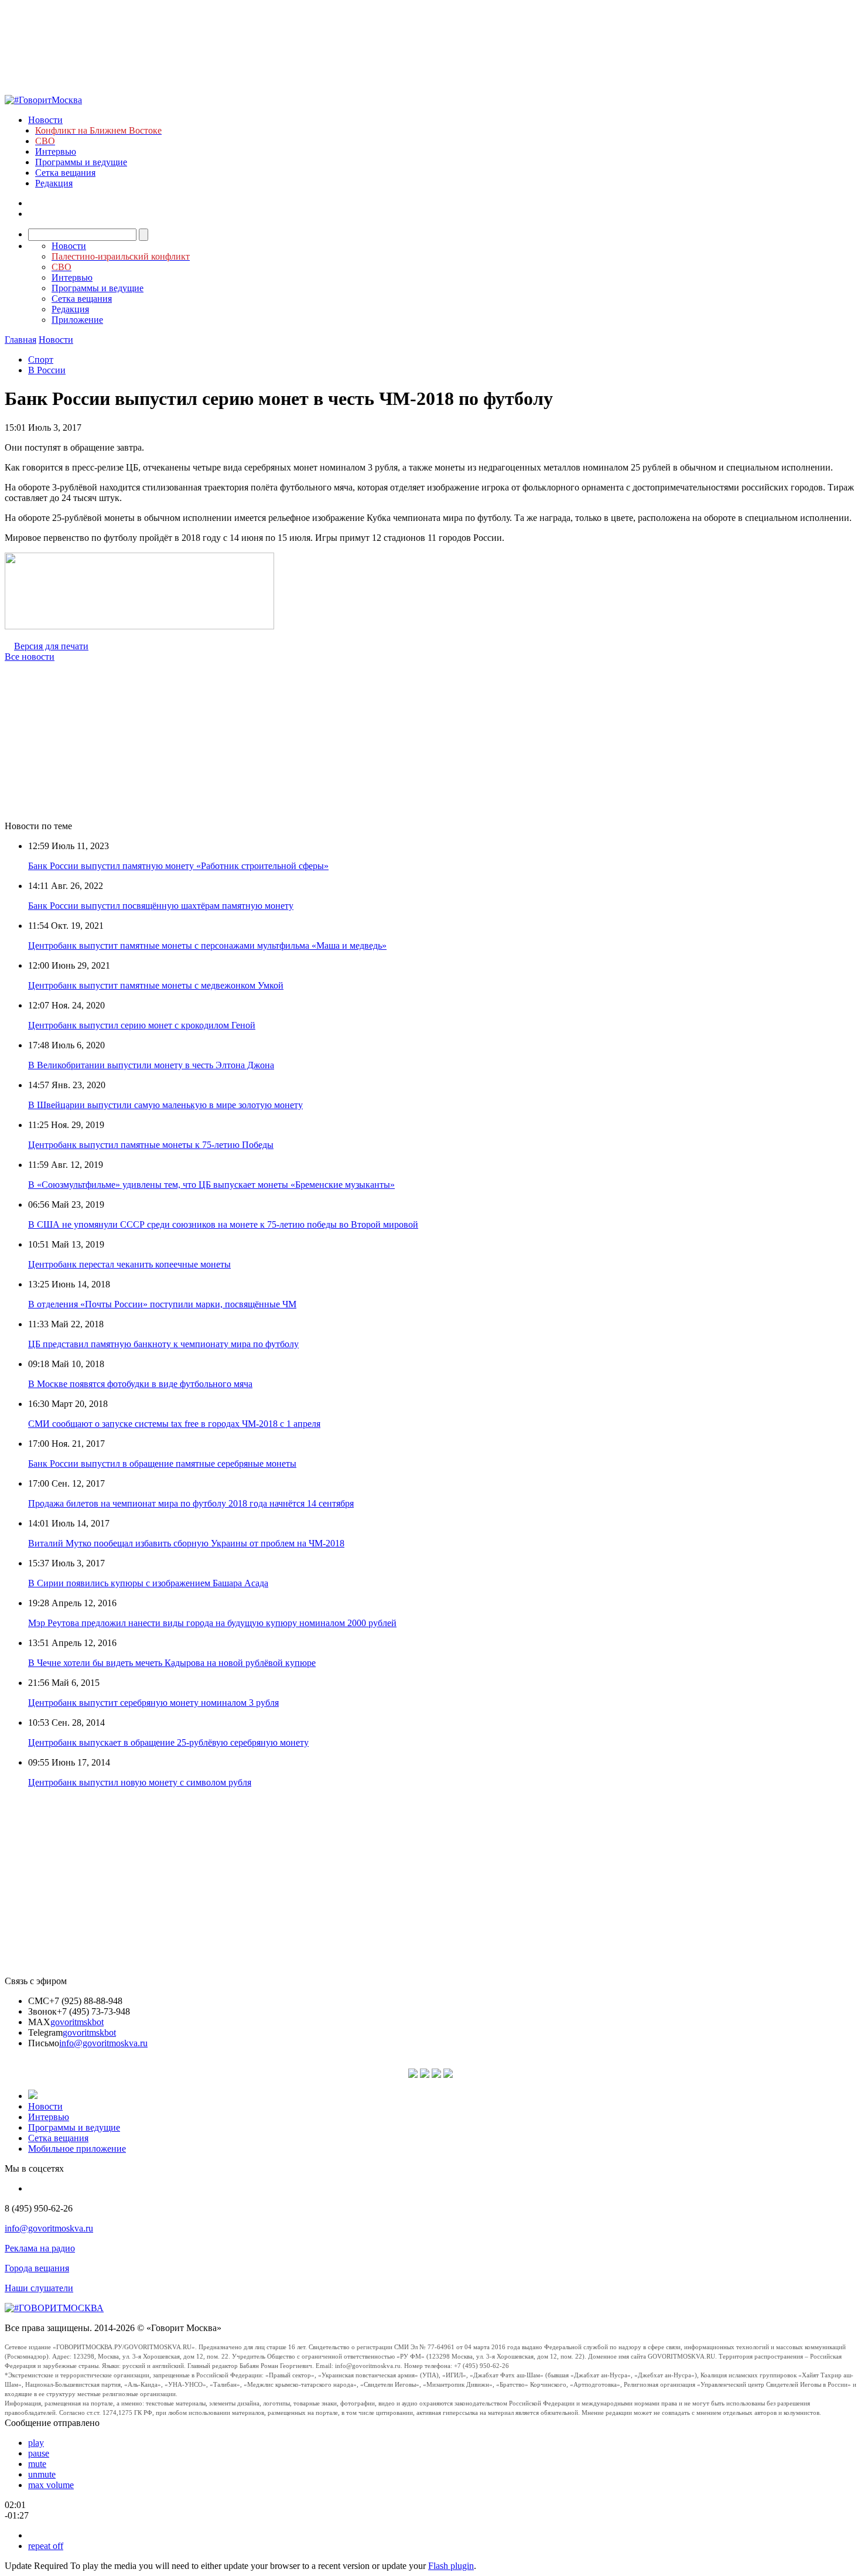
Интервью (56, 151)
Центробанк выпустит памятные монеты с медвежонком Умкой (156, 985)
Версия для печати (51, 646)
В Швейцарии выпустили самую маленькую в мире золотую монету (165, 1105)
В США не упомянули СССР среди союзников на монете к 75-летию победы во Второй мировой (223, 1224)
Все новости (30, 657)
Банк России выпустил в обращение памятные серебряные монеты (162, 1464)
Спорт (41, 360)
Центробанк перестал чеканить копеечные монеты (129, 1264)
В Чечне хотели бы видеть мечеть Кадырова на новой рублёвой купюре (172, 1663)
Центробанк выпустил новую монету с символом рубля (140, 1782)
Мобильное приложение (77, 2149)
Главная (20, 340)
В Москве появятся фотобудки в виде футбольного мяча (140, 1384)
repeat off (46, 2546)
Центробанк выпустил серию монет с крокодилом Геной (142, 1025)
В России (47, 370)
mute (37, 2464)
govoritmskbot (77, 2022)
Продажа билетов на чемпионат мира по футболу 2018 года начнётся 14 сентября (191, 1503)
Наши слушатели (39, 2288)
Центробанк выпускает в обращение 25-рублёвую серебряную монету (168, 1742)
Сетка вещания (65, 173)
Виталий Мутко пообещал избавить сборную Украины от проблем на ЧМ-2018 (186, 1543)
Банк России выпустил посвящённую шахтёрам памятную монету (161, 906)
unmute (42, 2474)
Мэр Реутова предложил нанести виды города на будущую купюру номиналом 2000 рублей (212, 1623)
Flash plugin (451, 2566)
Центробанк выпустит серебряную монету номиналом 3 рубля (153, 1703)
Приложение (77, 320)
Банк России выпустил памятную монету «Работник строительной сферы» (178, 866)
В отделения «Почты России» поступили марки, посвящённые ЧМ (162, 1304)
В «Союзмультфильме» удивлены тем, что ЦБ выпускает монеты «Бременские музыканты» (211, 1185)
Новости (45, 120)
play (36, 2443)
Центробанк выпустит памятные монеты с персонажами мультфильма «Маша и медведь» (207, 945)
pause (39, 2453)
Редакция (54, 183)
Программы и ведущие (81, 162)
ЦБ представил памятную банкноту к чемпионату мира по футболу (163, 1344)
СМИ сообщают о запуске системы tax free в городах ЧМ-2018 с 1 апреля (174, 1424)
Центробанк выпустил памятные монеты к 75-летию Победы (151, 1145)
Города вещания (37, 2268)
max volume (51, 2485)
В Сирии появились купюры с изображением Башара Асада (148, 1583)
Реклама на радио (40, 2248)
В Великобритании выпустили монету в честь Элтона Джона (151, 1065)
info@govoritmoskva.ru (103, 2043)
